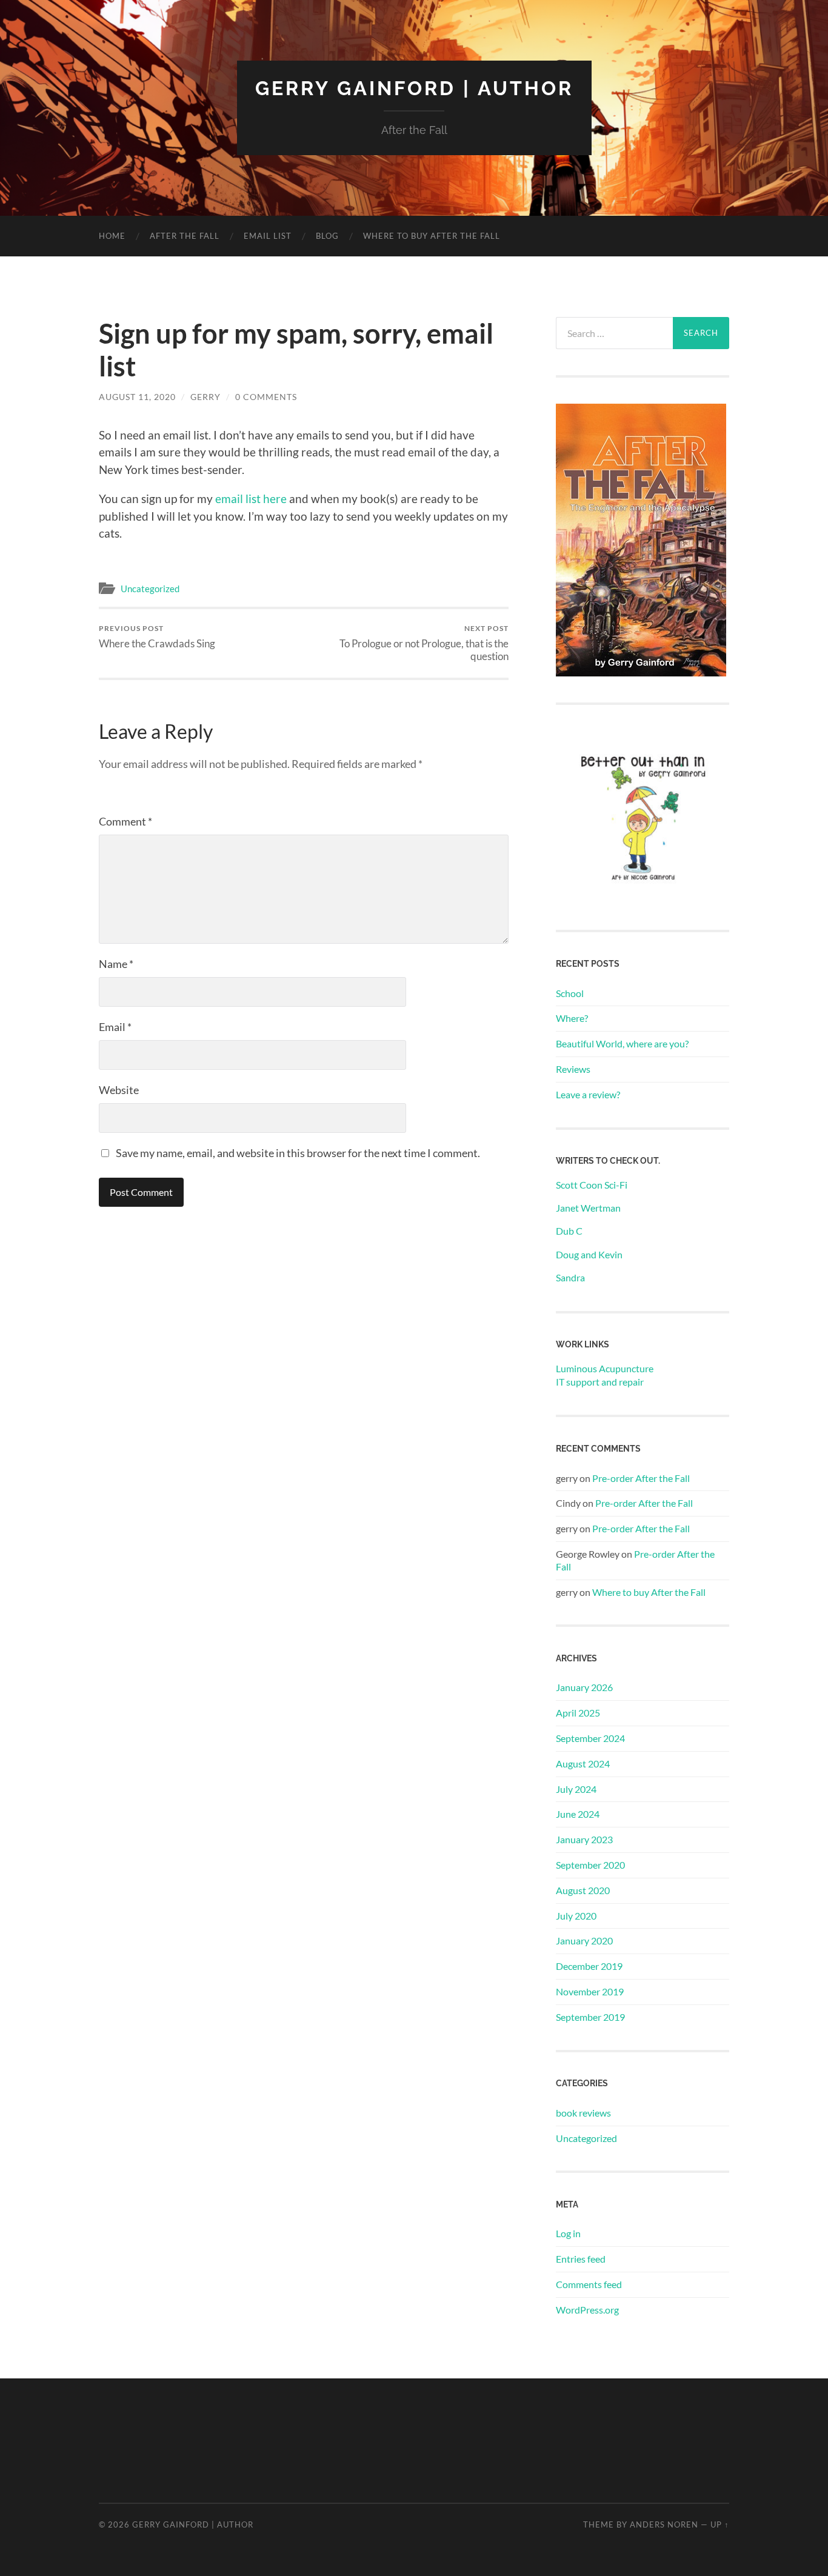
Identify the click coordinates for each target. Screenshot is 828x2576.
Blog (327, 236)
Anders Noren (664, 2524)
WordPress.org (587, 2310)
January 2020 (584, 1940)
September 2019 (590, 2017)
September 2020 (590, 1865)
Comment (125, 821)
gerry (205, 397)
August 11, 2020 (137, 397)
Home (112, 236)
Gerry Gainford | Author (414, 88)
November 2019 (590, 1991)
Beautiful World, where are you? (622, 1043)
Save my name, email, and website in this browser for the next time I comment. (298, 1153)
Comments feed (589, 2284)
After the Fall (185, 236)
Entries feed (581, 2259)
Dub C (569, 1231)
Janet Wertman (588, 1208)
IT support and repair (600, 1382)
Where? (572, 1018)
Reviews (573, 1069)
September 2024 (590, 1738)
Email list (268, 236)
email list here (251, 499)
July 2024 (576, 1789)
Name (116, 964)
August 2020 (583, 1890)
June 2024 (578, 1814)
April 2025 (578, 1713)
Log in (568, 2233)
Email (115, 1027)
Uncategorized (150, 589)
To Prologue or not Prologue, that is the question (424, 643)
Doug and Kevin (589, 1254)
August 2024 (583, 1763)
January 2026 (584, 1687)
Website (119, 1090)
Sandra (570, 1277)
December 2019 (589, 1966)
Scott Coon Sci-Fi (592, 1185)
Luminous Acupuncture (605, 1368)
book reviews (583, 2113)
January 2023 (584, 1839)
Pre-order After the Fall (641, 1478)
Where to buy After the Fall (432, 236)
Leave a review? (588, 1094)
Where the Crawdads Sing (157, 637)
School (570, 993)
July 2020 (576, 1916)
